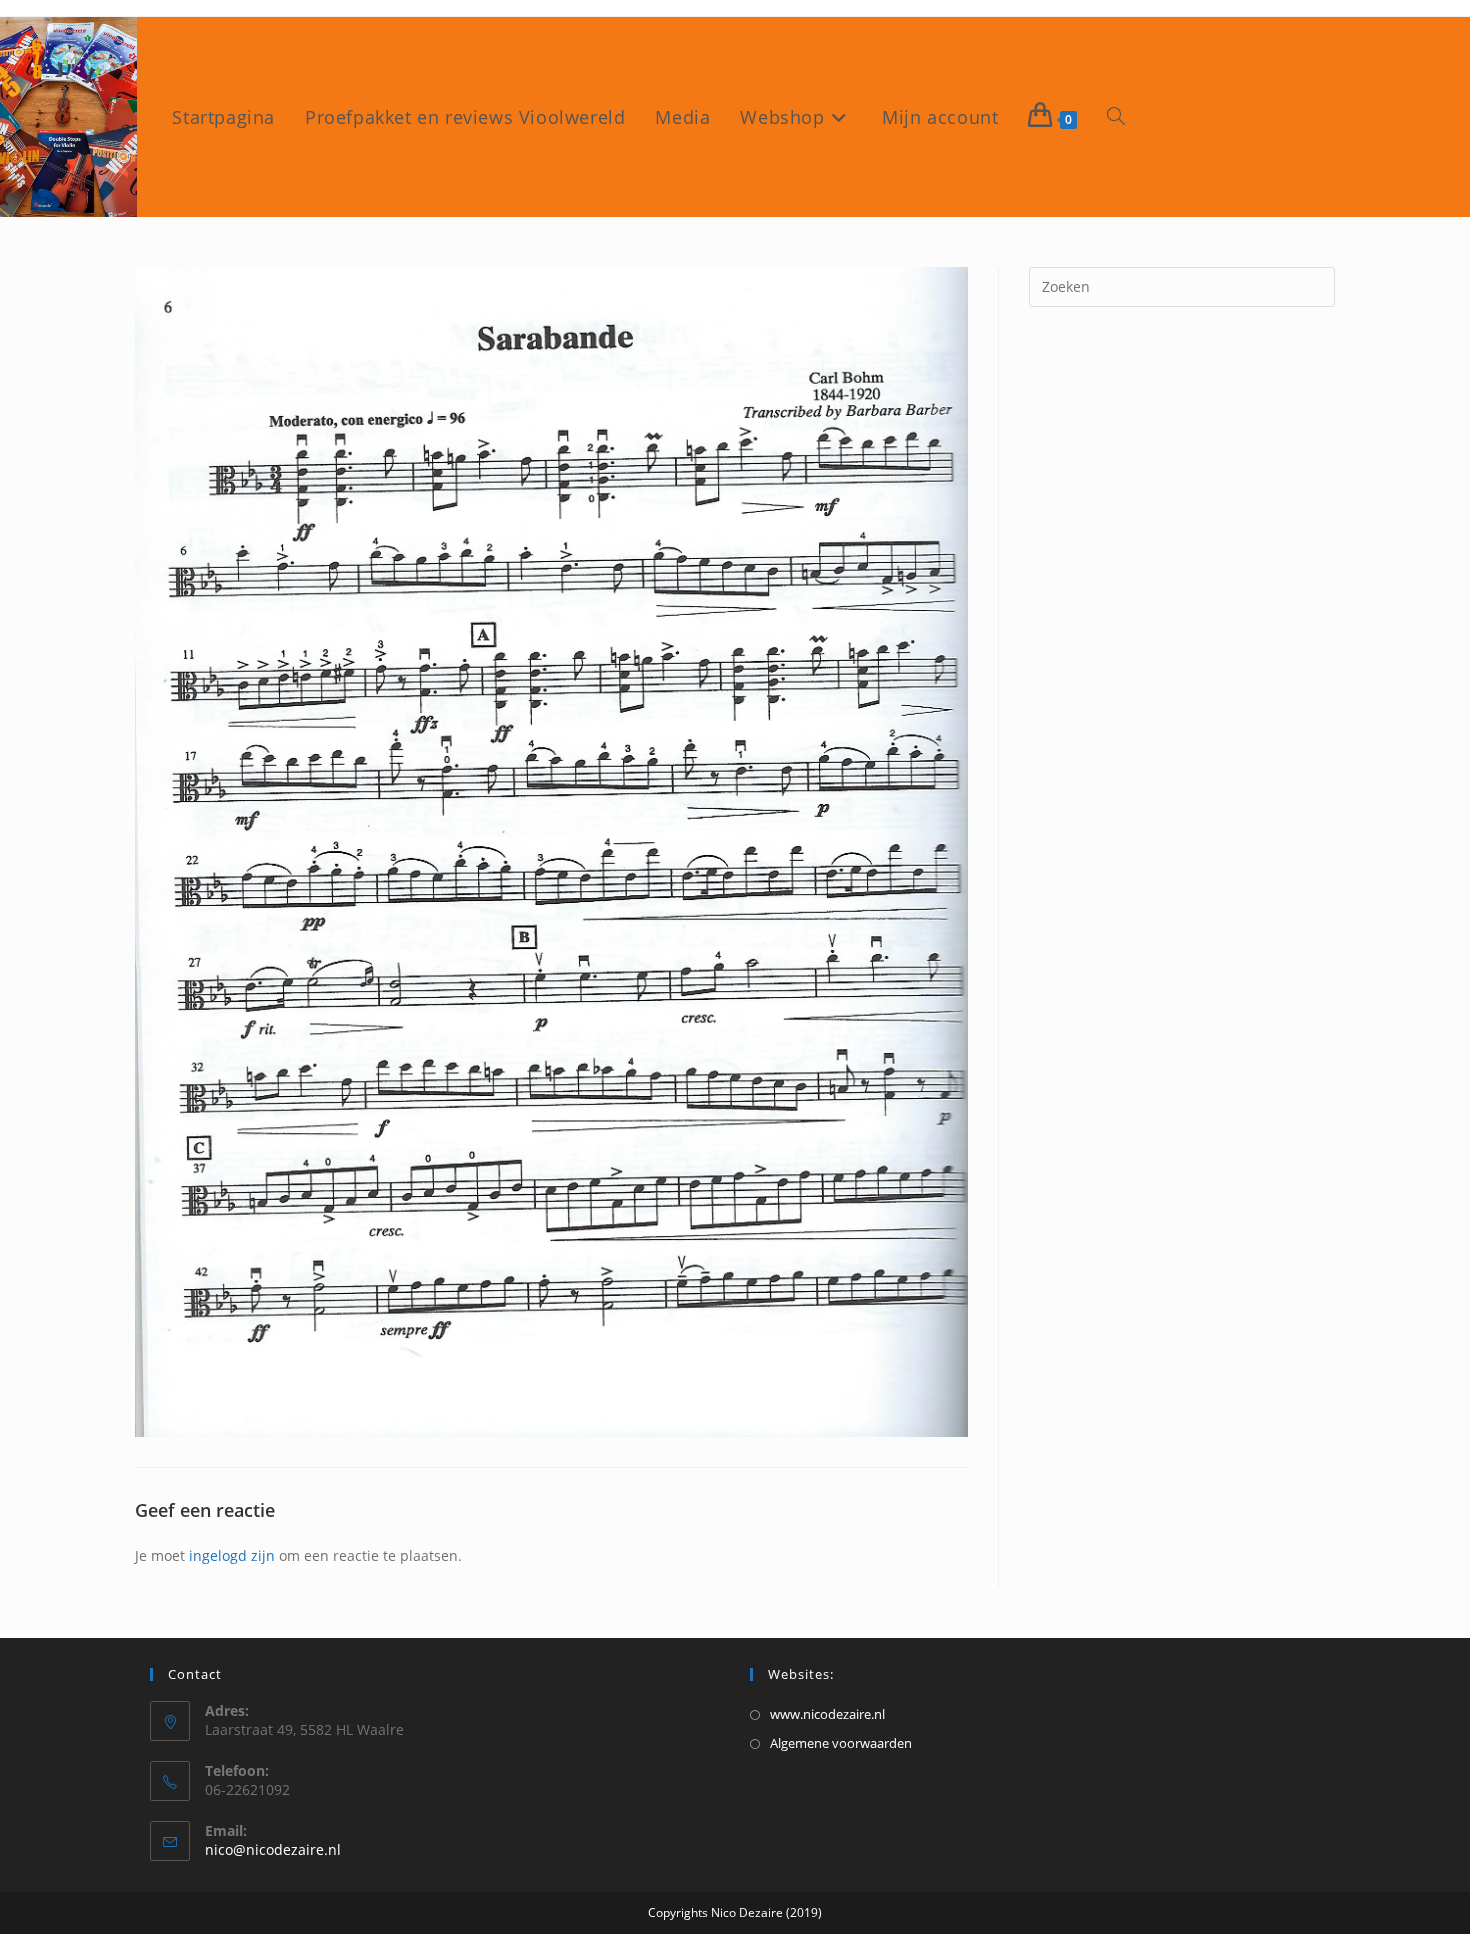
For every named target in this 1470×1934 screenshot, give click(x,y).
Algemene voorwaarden (841, 1743)
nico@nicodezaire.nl (273, 1849)
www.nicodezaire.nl (827, 1714)
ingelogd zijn (232, 1555)
